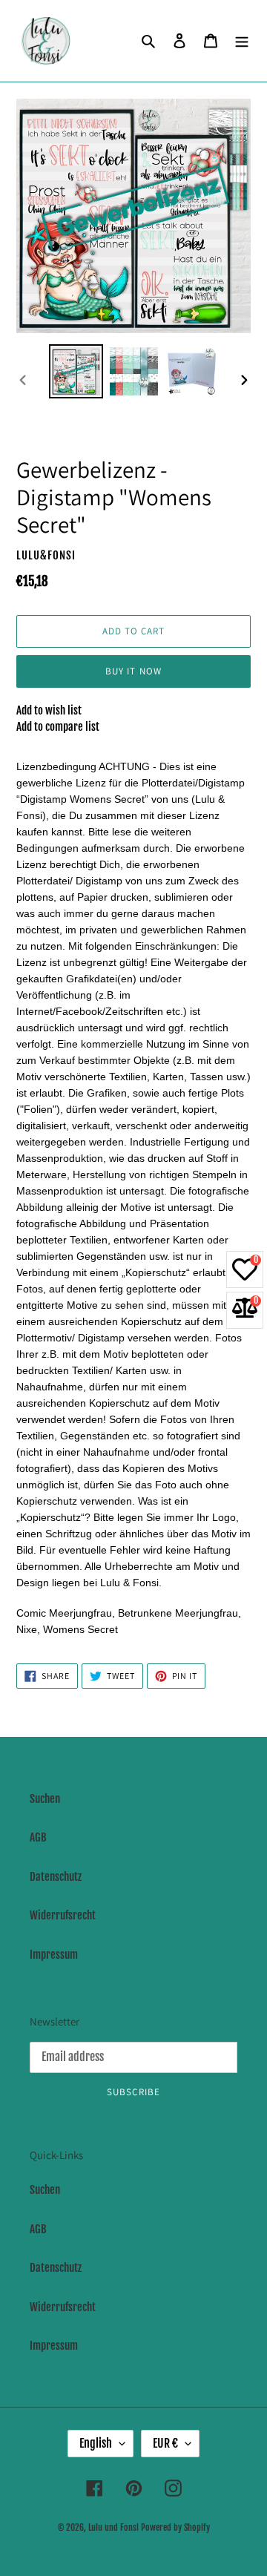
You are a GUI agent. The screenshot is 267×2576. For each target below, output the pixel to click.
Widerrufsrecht (63, 1915)
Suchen (45, 1799)
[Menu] (242, 41)
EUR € (165, 2443)
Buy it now (133, 671)
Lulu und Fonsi (113, 2527)
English (96, 2443)
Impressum (54, 1955)
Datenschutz (56, 1877)
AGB (38, 1837)
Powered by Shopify (175, 2527)
